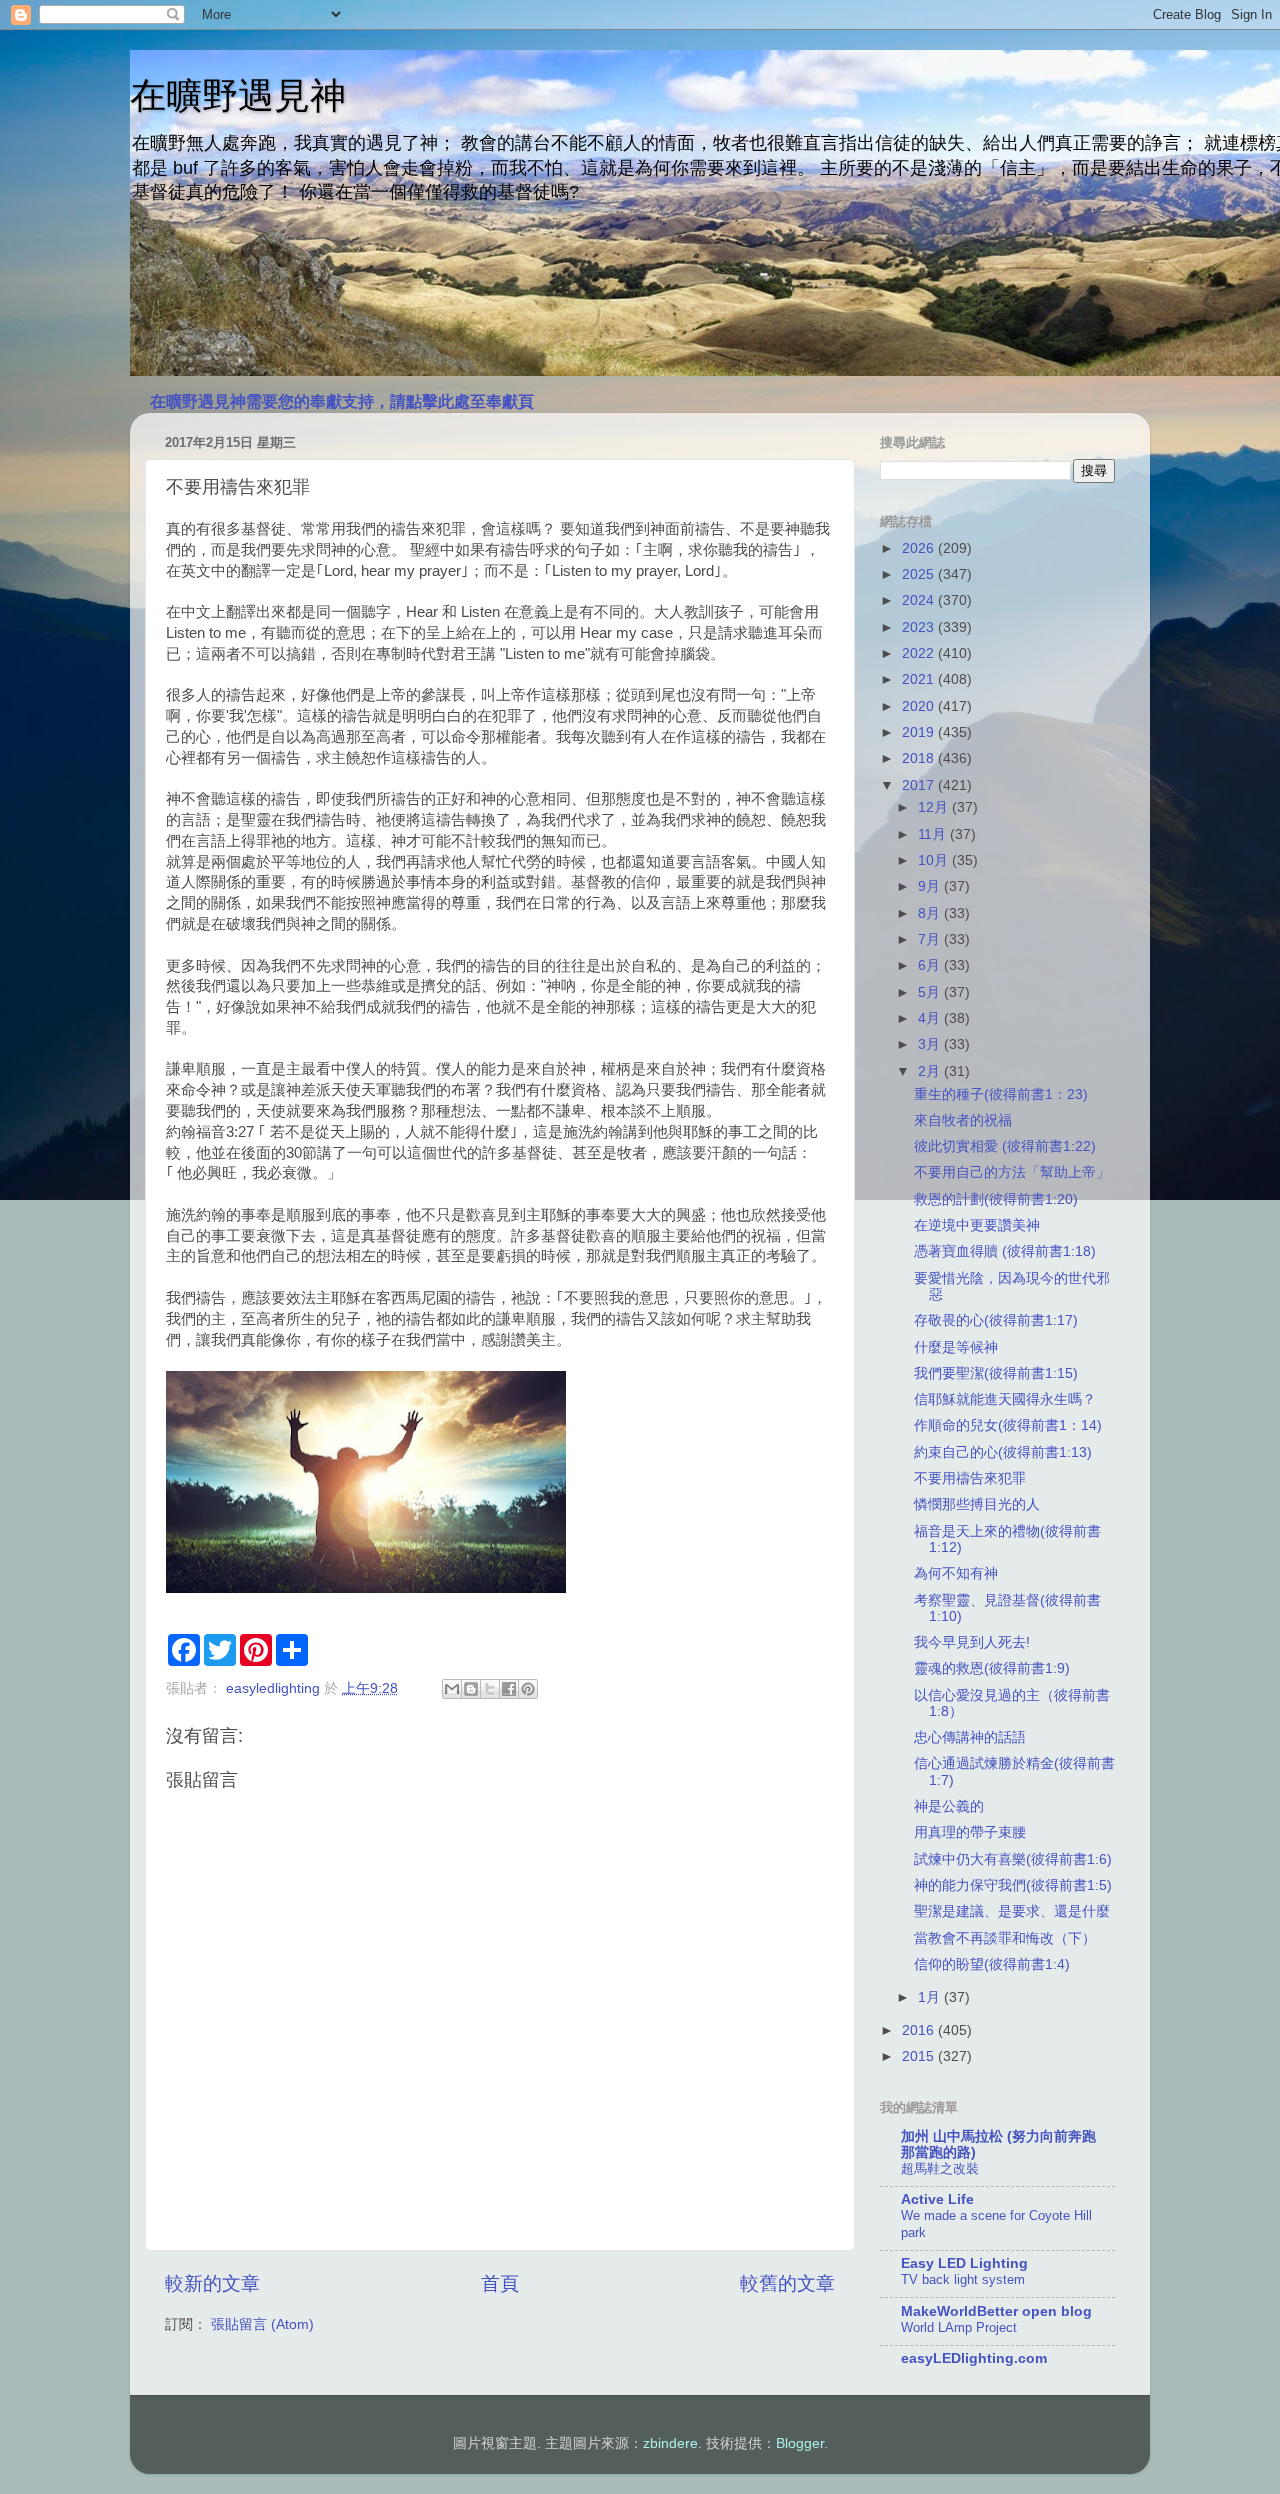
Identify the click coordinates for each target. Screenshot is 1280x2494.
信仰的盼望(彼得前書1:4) (992, 1964)
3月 (931, 1044)
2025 (920, 574)
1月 (931, 1997)
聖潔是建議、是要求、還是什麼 (1012, 1911)
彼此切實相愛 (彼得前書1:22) (1005, 1146)
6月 (931, 965)
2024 (920, 600)
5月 (931, 992)
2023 (920, 627)
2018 (920, 758)
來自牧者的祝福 (963, 1120)
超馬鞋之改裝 (940, 2168)
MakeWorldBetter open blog (996, 2311)
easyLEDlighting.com (974, 2358)
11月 (934, 834)
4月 (931, 1018)
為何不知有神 (956, 1573)
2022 (920, 653)
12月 (935, 807)
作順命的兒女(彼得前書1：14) (1008, 1425)
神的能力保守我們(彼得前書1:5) (1013, 1885)
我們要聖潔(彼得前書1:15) (996, 1373)
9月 (931, 886)
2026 (920, 548)
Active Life (937, 2199)
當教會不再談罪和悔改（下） (1005, 1938)
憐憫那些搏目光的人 (977, 1504)
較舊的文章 (787, 2283)
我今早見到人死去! (972, 1642)
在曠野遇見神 (238, 95)
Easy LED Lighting (964, 2263)
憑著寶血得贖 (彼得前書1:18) (1005, 1251)
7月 (931, 939)
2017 (920, 785)
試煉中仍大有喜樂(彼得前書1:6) (1013, 1859)
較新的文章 (212, 2283)
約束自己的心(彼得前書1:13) (1003, 1452)
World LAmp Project (959, 2327)
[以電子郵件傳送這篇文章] (452, 1689)
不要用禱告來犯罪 (970, 1478)
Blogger (800, 2443)
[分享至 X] (490, 1689)
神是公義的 (949, 1806)
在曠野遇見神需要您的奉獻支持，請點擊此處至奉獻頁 (342, 401)
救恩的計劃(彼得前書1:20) (996, 1199)
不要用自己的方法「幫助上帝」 (1012, 1172)
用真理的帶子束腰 (970, 1832)
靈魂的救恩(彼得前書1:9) (992, 1668)
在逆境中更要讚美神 (977, 1225)
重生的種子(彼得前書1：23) (1001, 1094)
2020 (920, 706)
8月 (931, 913)
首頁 (500, 2283)
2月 (931, 1071)
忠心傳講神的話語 (970, 1737)
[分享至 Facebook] (509, 1689)
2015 (920, 2056)
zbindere (670, 2443)
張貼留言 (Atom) (262, 2324)
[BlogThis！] (471, 1689)
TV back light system (963, 2279)
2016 (920, 2030)
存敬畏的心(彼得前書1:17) (996, 1320)
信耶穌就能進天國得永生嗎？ (1005, 1399)
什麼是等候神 (956, 1347)
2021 (920, 679)
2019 (920, 732)
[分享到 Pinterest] (528, 1689)
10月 (935, 860)
